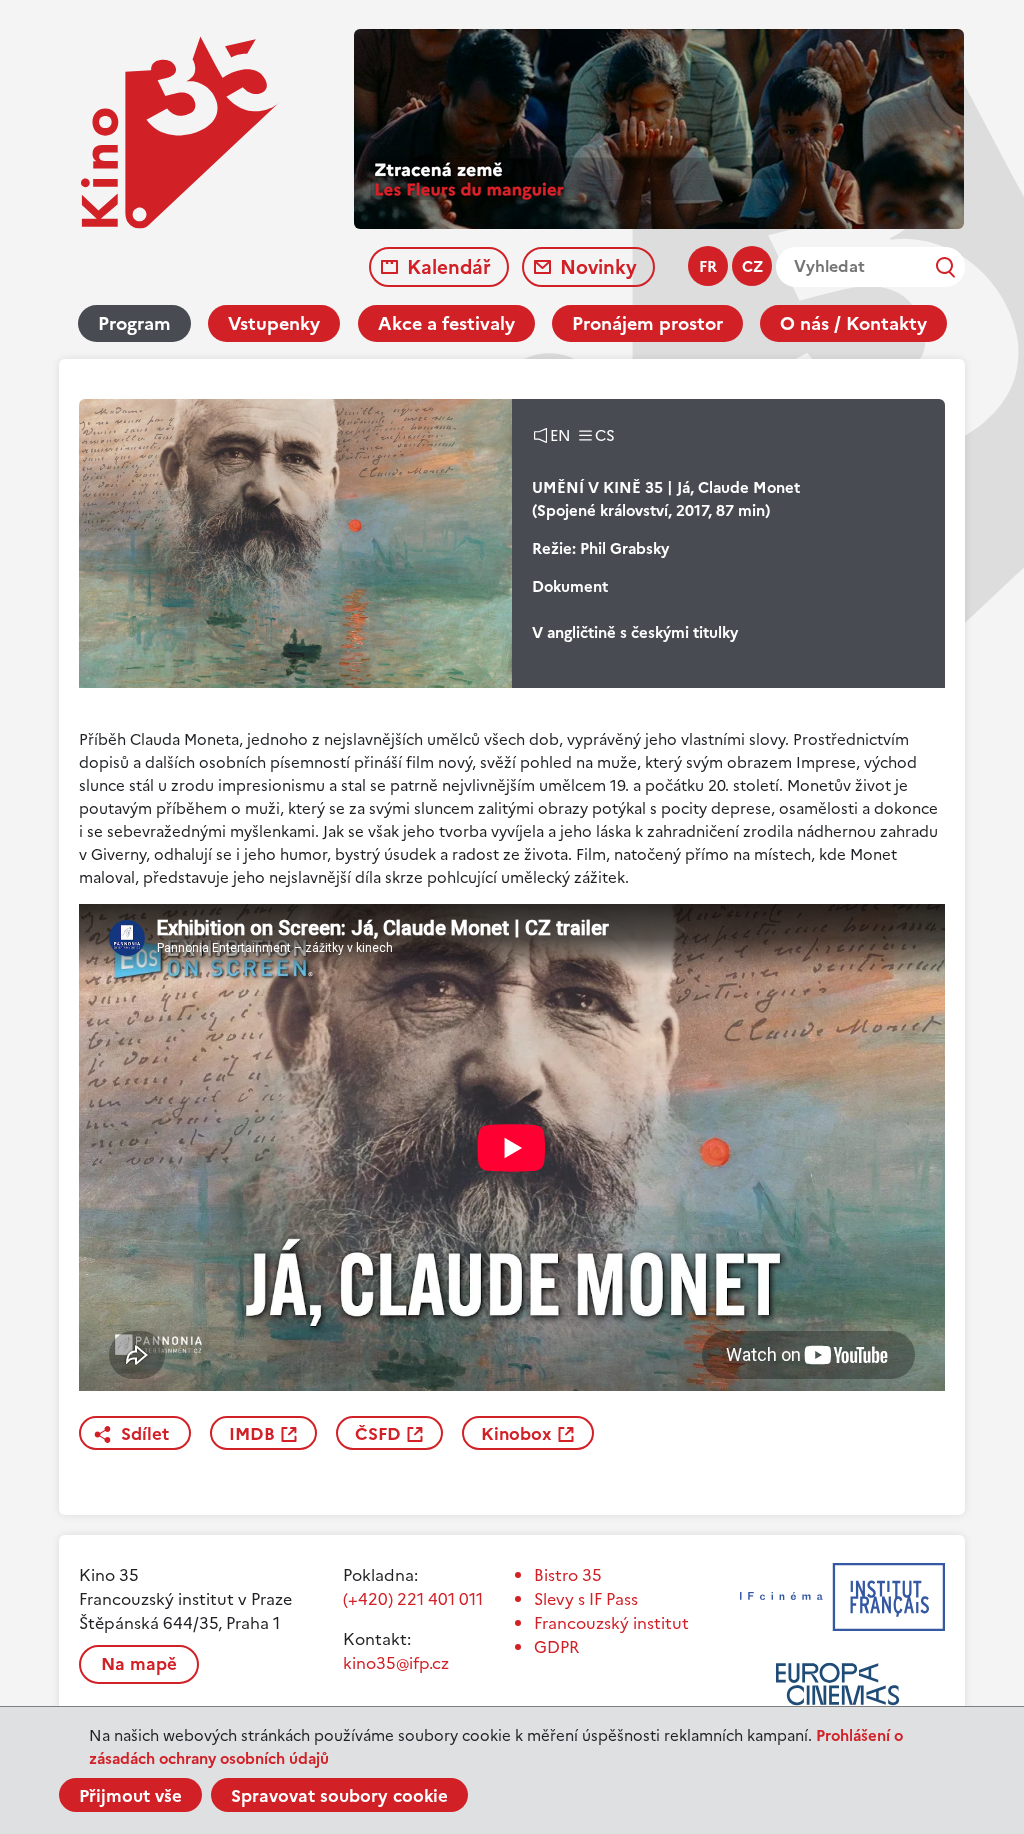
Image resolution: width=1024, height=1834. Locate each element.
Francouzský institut (611, 1623)
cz (752, 266)
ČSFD (378, 1434)
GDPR (556, 1647)
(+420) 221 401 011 (413, 1599)
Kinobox (516, 1434)
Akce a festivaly (446, 323)
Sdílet (145, 1434)
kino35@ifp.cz (396, 1663)
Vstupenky (274, 323)
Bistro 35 (568, 1575)
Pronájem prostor (647, 323)
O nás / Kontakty (853, 323)
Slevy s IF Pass (586, 1599)
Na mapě (139, 1664)
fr (708, 266)
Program (134, 323)
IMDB (252, 1434)
